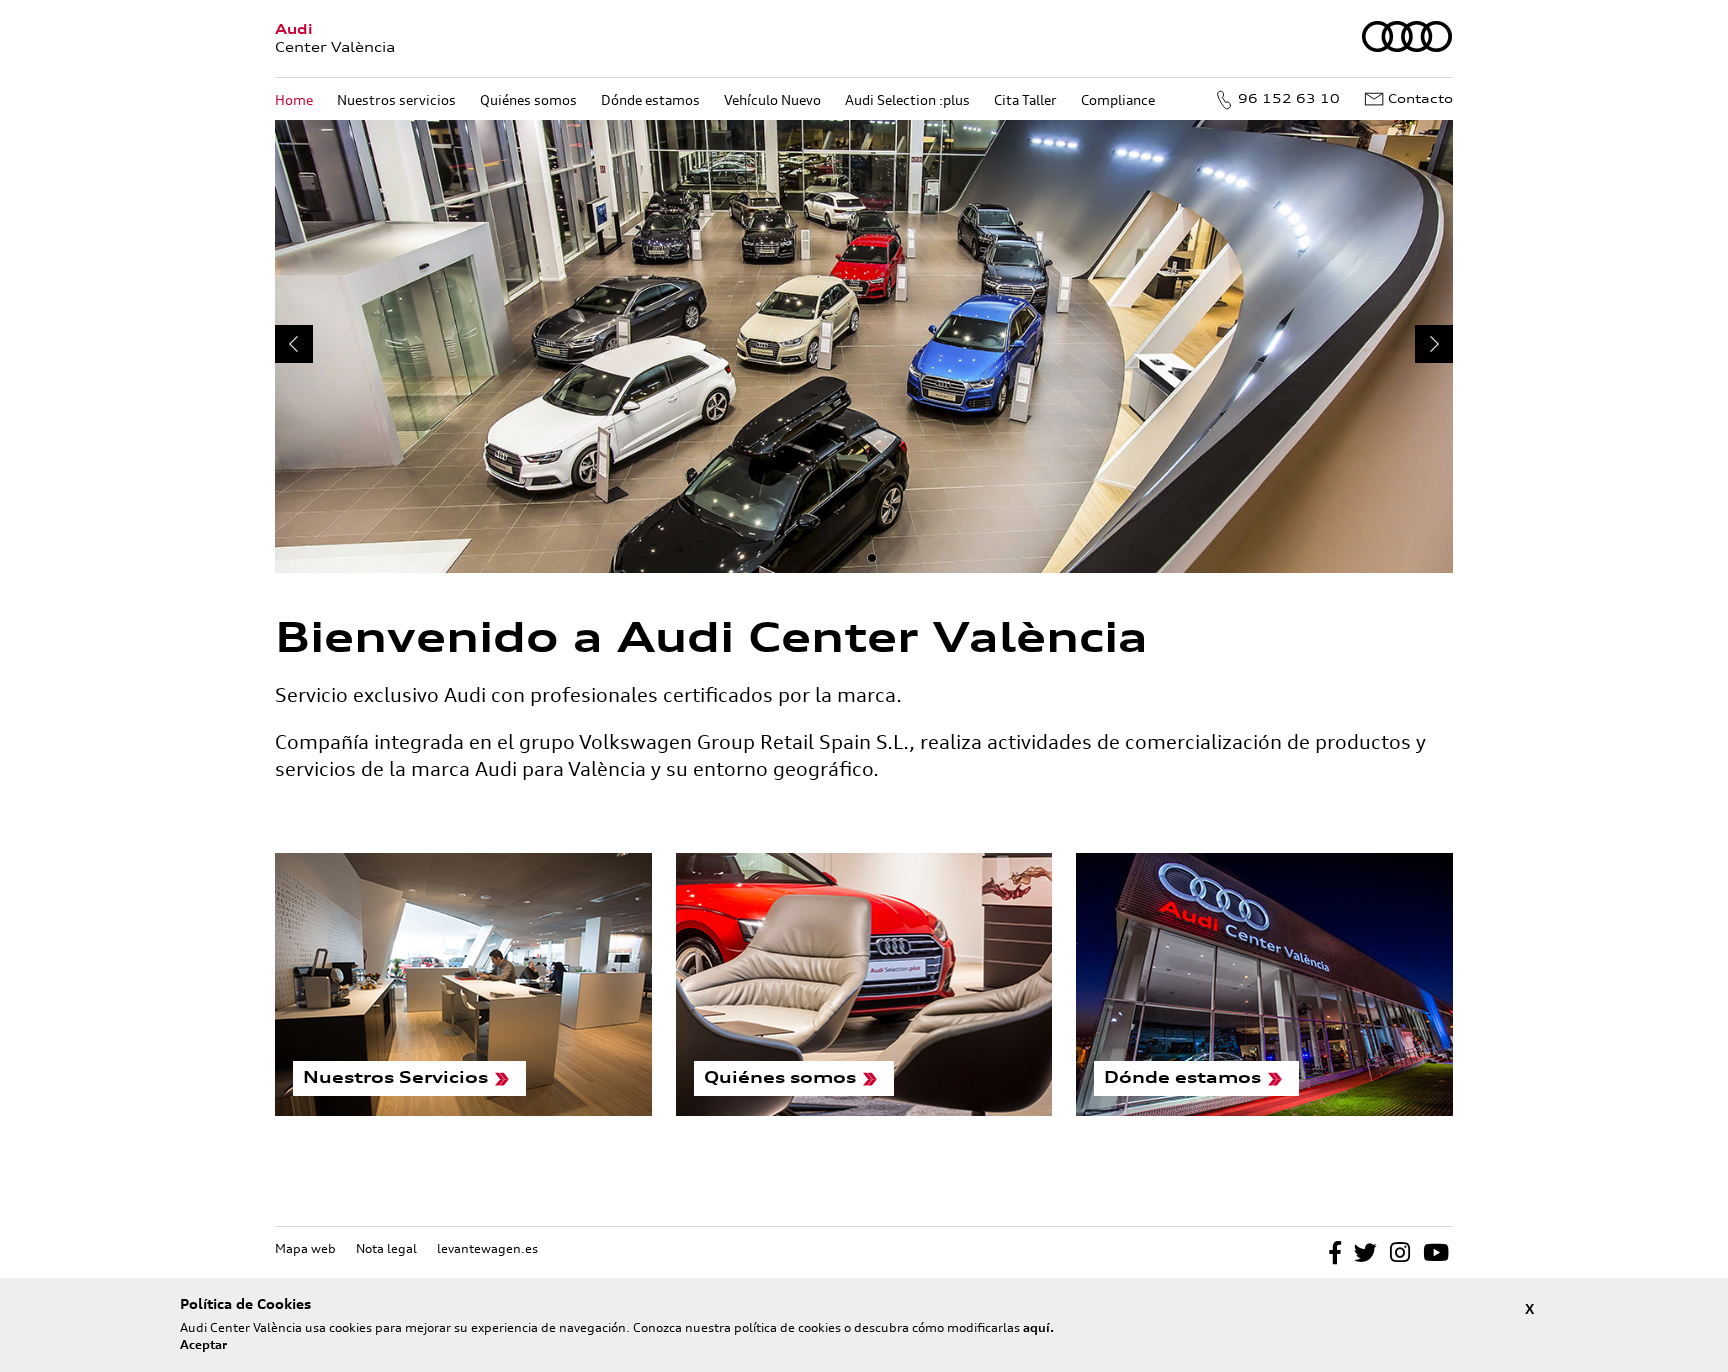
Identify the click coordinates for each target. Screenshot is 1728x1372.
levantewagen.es (487, 1248)
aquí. (1038, 1327)
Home (294, 99)
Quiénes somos (528, 99)
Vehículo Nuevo (772, 99)
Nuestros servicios (396, 99)
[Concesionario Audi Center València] (1407, 48)
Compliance (1118, 99)
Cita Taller (1025, 99)
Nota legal (386, 1248)
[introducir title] (864, 347)
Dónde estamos (650, 99)
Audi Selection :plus (907, 99)
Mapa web (305, 1248)
